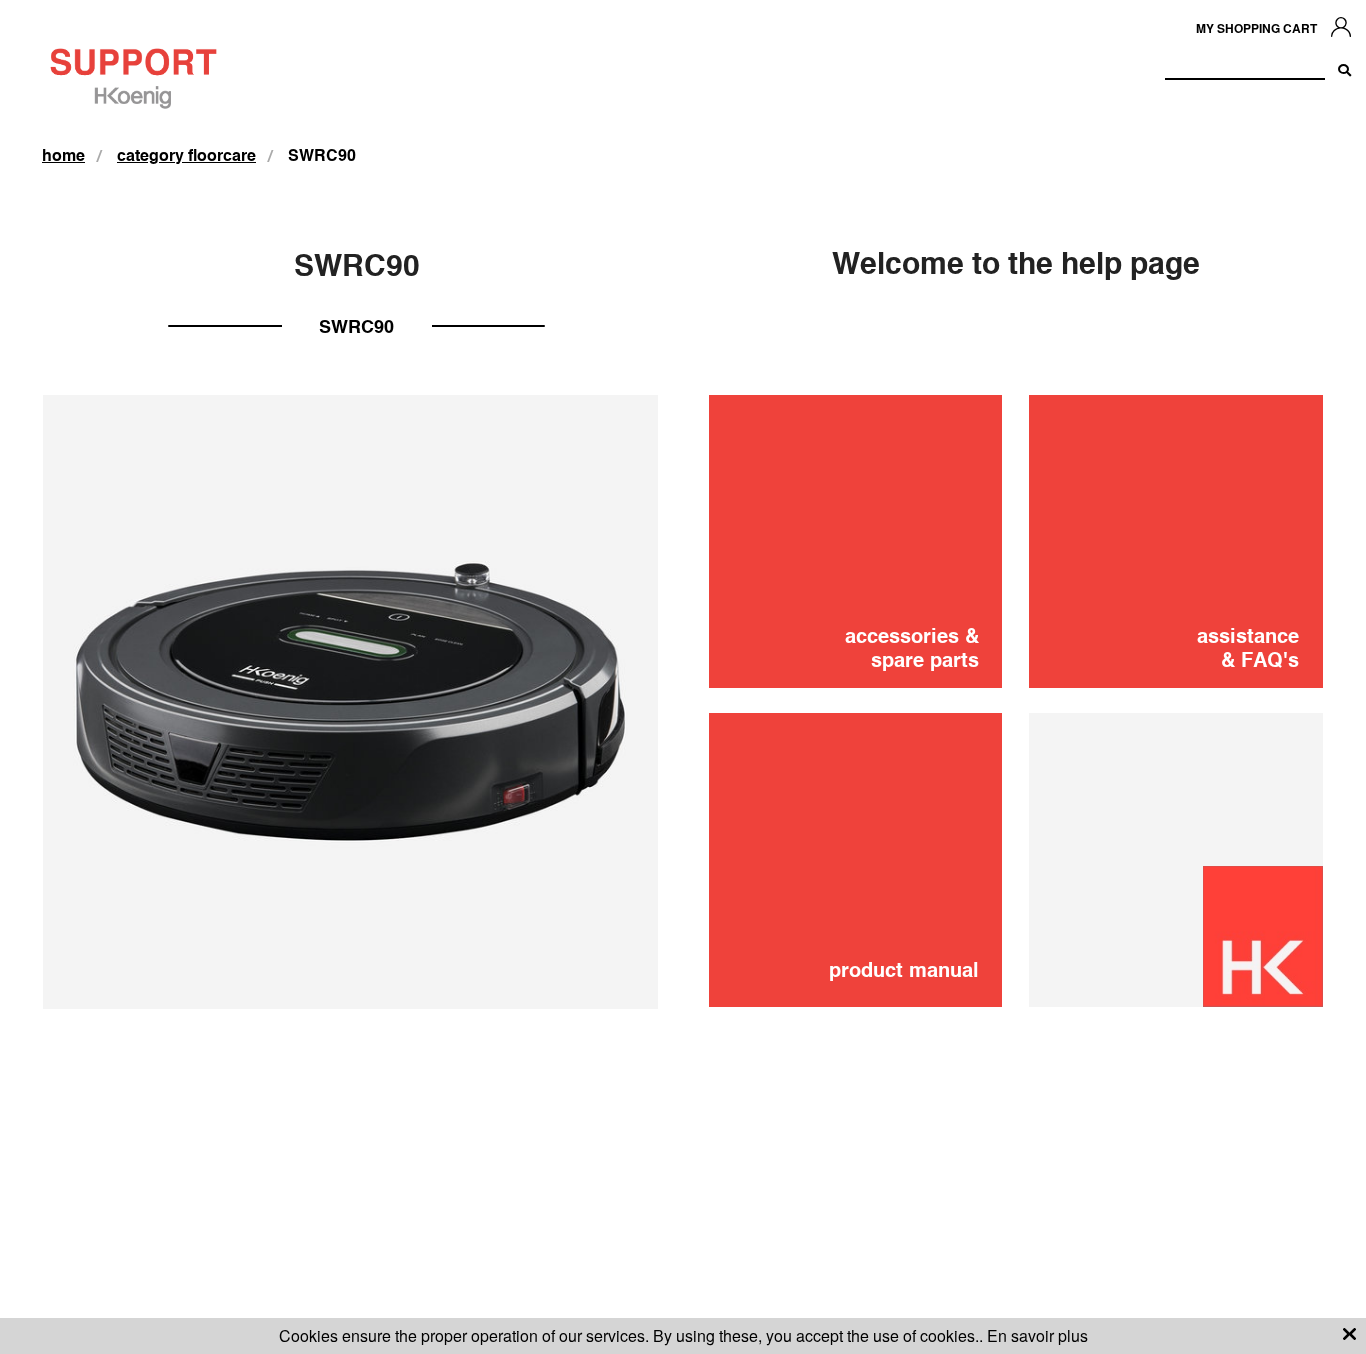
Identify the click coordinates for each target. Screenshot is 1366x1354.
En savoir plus (1037, 1335)
